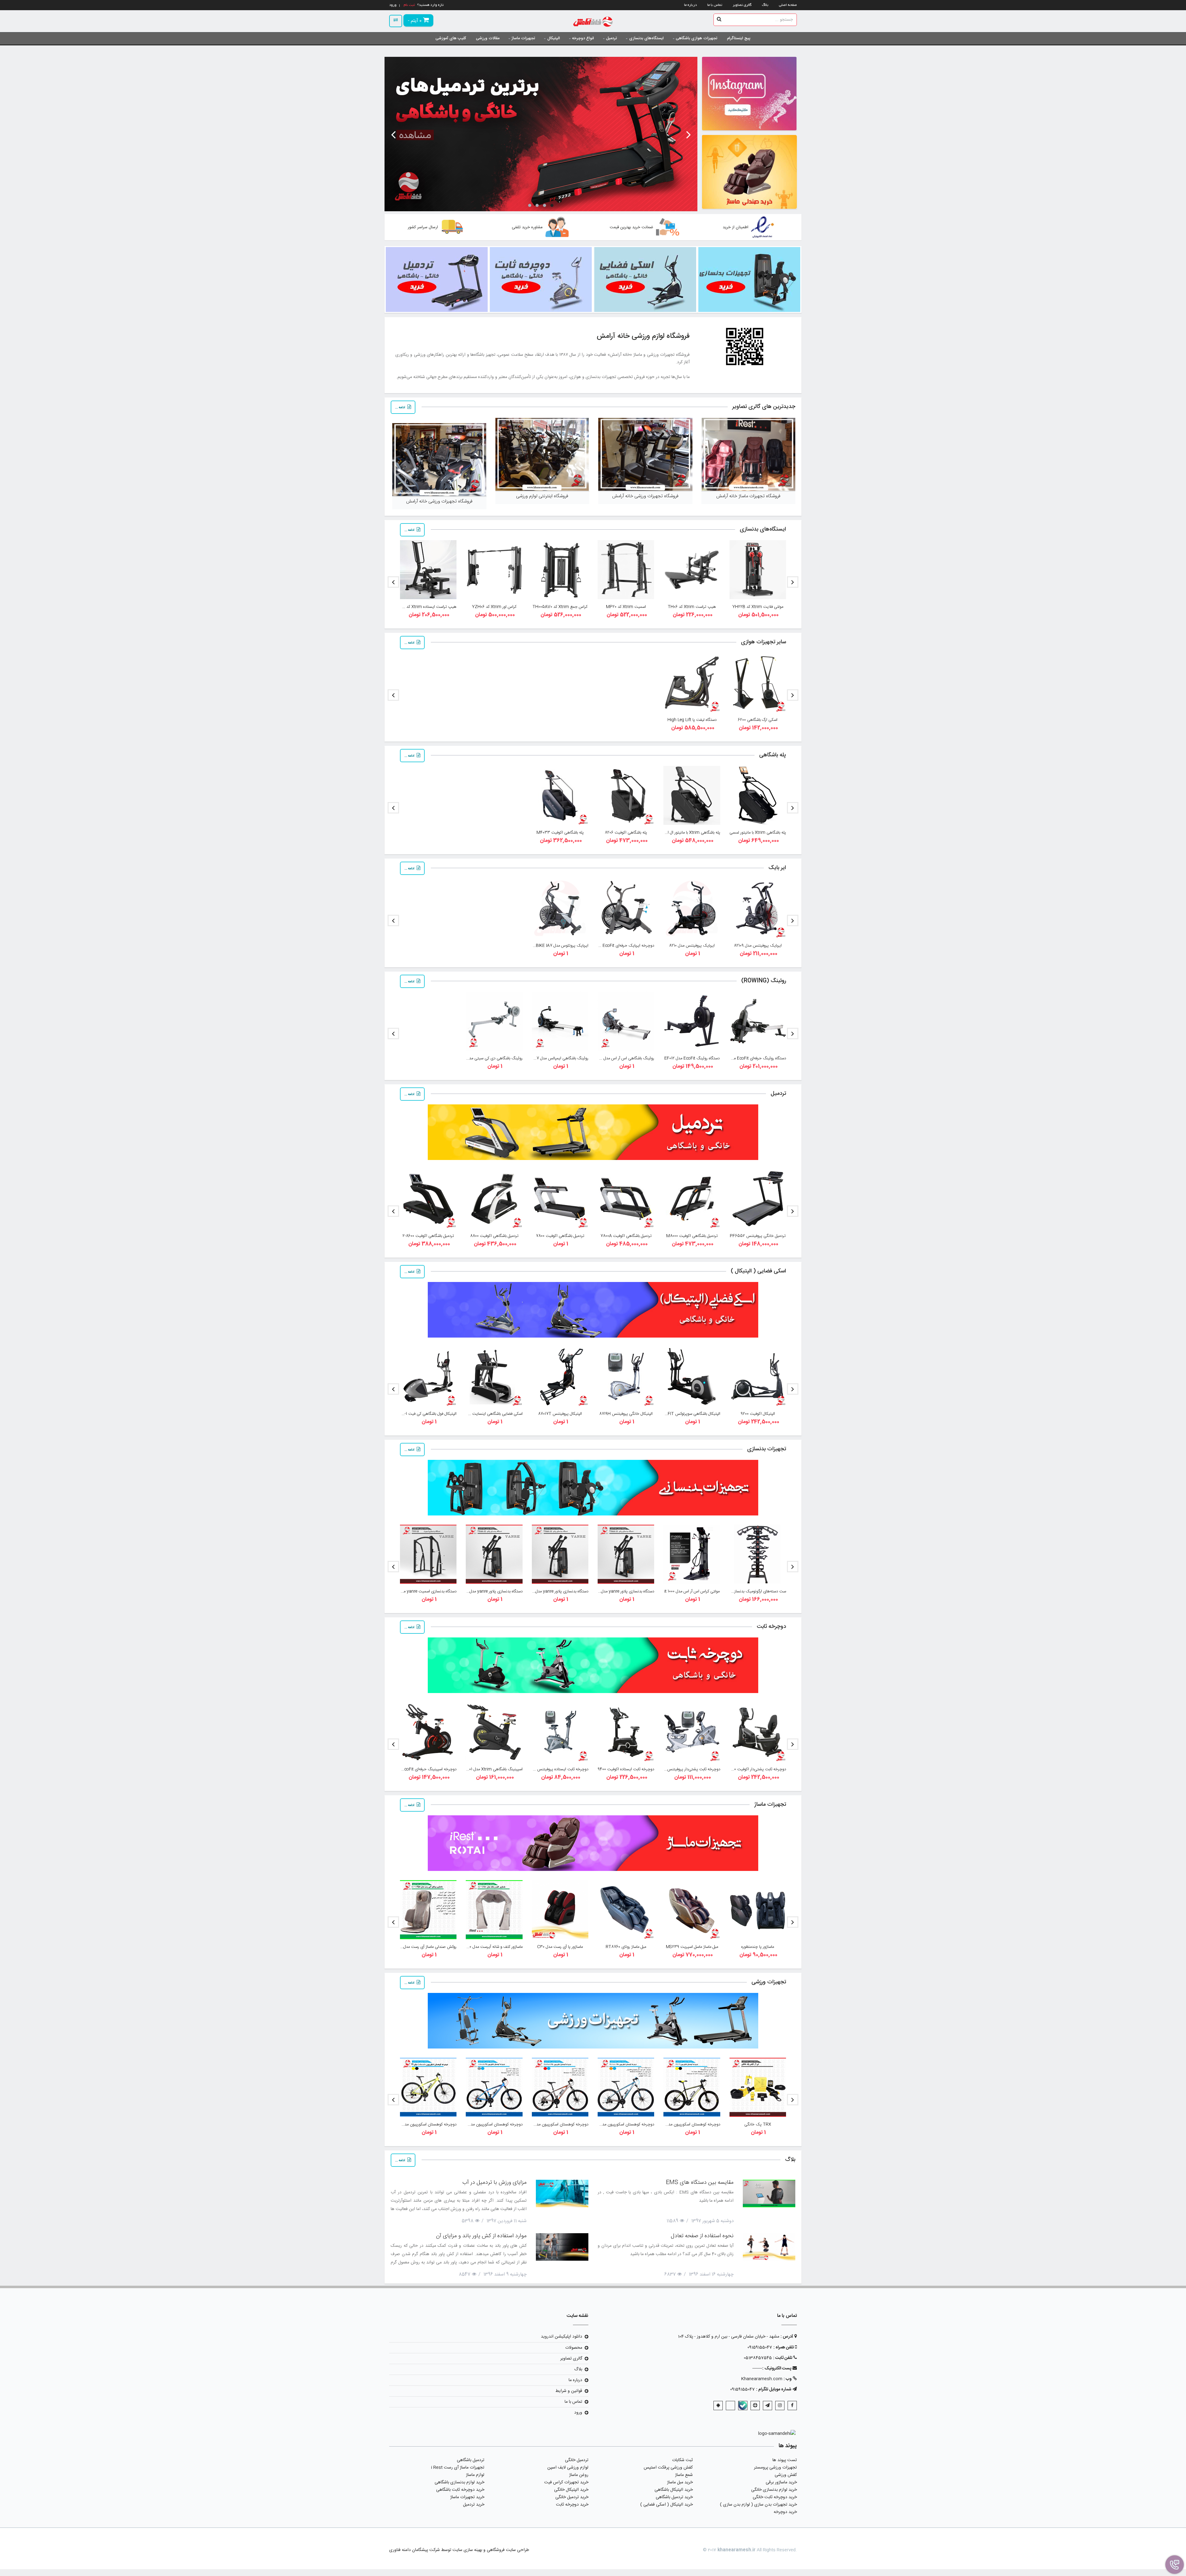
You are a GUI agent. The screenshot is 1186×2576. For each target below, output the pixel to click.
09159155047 (760, 2347)
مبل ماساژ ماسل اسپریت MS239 (692, 1947)
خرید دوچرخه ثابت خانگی (775, 2497)
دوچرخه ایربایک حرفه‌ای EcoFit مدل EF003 (618, 946)
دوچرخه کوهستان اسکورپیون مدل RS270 (687, 2124)
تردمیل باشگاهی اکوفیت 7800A (626, 1236)
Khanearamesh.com (762, 2379)
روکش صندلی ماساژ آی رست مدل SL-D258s (420, 1947)
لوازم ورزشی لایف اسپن (568, 2468)
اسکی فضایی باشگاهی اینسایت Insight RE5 (486, 1414)
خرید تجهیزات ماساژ (467, 2497)
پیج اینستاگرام (739, 38)
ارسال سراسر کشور (423, 227)
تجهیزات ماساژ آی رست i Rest (458, 2468)
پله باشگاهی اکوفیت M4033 (560, 833)
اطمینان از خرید (736, 227)
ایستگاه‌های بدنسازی (646, 38)
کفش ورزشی (786, 2475)
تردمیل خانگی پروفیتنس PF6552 (758, 1236)
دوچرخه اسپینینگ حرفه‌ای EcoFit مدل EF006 (419, 1769)
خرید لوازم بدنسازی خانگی (774, 2490)
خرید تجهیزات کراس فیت (566, 2482)
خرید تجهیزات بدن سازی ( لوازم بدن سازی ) (758, 2505)
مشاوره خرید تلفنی (527, 227)
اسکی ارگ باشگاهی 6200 (758, 720)
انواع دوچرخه (583, 38)
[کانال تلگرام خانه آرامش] (749, 94)
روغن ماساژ (579, 2475)
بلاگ (765, 5)
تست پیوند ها (785, 2460)
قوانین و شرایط (569, 2391)
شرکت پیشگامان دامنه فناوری (414, 2550)
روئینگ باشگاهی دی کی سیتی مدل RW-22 (488, 1058)
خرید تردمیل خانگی (572, 2497)
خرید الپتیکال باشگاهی (674, 2490)
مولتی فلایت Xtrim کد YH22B (758, 607)
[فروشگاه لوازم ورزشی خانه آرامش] (593, 22)
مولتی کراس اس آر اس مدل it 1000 (692, 1591)
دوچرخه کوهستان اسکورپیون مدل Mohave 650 (615, 2124)
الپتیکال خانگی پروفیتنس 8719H (626, 1414)
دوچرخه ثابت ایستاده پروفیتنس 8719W (556, 1769)
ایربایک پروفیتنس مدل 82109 (758, 946)
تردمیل (611, 38)
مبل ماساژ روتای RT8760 (626, 1947)
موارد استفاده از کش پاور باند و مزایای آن (481, 2236)
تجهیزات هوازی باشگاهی (696, 38)
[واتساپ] (730, 2406)
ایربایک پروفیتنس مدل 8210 (692, 946)
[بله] (743, 2406)
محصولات (574, 2348)
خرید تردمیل (474, 2505)
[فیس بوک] (792, 2406)
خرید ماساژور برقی (781, 2482)
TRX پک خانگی (758, 2124)
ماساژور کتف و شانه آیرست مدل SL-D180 (490, 1947)
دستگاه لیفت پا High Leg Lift (692, 720)
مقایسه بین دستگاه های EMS (700, 2183)
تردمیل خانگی (577, 2460)
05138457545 (758, 2358)
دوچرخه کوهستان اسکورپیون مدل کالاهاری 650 (550, 2124)
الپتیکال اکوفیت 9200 (758, 1414)
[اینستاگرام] (780, 2406)
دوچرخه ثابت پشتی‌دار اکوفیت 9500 (757, 1769)
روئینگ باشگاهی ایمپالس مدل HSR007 (556, 1058)
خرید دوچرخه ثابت (572, 2505)
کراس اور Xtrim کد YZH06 (494, 607)
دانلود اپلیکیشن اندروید (561, 2337)
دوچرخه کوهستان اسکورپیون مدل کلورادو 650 (486, 2124)
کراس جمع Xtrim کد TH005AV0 (560, 607)
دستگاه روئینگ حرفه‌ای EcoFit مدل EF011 (752, 1058)
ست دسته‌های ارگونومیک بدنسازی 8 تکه (753, 1591)
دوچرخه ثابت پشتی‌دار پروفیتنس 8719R (688, 1769)
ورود (578, 2413)
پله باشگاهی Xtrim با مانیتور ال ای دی (689, 833)
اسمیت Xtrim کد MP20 (626, 607)
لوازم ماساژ (475, 2475)
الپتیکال (554, 38)
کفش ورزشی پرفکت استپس (668, 2468)
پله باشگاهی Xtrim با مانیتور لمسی (758, 833)
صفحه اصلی (788, 5)
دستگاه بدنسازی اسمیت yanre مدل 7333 (422, 1591)
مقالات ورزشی (488, 38)
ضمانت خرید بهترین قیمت (631, 227)
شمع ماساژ (684, 2475)
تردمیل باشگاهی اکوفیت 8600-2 (428, 1236)
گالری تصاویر (742, 5)
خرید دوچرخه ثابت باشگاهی (460, 2490)
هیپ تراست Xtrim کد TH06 (692, 607)
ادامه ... (400, 408)
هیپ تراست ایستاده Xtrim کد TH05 (426, 607)
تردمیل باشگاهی (471, 2460)
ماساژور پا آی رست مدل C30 (560, 1947)
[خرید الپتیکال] (749, 172)
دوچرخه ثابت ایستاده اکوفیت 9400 (626, 1769)
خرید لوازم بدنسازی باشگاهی (459, 2482)
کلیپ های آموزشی (451, 38)
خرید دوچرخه (785, 2512)
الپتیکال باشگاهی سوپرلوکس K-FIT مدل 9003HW (680, 1414)
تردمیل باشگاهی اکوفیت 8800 (494, 1236)
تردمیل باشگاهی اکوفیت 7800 (560, 1236)
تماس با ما (715, 5)
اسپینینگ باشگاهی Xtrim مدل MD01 (493, 1769)
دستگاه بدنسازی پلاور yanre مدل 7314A (621, 1591)
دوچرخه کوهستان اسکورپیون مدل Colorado (420, 2124)
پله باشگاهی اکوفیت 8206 (626, 833)
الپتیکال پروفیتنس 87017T (560, 1414)
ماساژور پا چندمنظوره (758, 1947)
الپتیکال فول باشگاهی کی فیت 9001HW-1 (423, 1414)
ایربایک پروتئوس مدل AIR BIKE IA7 (558, 946)
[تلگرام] (768, 2406)
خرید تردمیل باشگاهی (674, 2497)
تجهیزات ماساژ (523, 38)
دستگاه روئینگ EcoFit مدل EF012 (692, 1058)
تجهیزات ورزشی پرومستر (775, 2468)
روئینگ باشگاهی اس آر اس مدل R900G (622, 1058)
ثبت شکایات (682, 2460)
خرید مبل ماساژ (680, 2482)
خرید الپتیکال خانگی (571, 2490)
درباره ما (690, 5)
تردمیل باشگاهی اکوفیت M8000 (692, 1236)
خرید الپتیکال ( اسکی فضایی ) (667, 2505)
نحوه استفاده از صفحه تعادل (702, 2236)
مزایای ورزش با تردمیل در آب (494, 2183)
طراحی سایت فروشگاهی (507, 2550)
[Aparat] (755, 2406)
